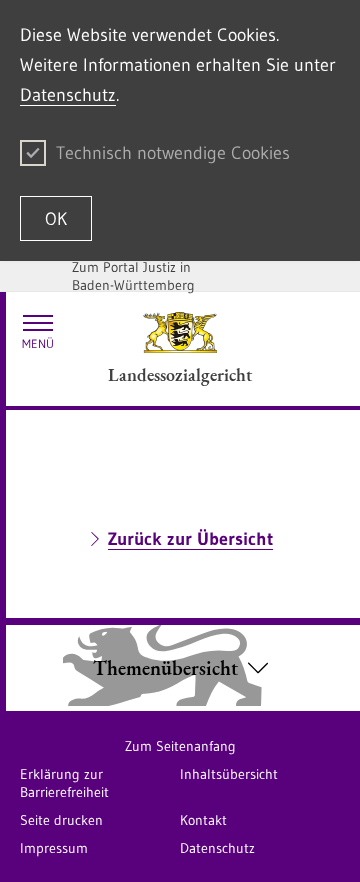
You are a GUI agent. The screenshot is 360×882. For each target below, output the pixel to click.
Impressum (54, 848)
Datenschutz (68, 95)
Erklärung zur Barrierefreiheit (64, 783)
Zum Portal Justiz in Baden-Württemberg (133, 276)
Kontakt (203, 820)
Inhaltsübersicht (229, 774)
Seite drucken (61, 820)
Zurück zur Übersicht (190, 539)
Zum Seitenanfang (180, 746)
